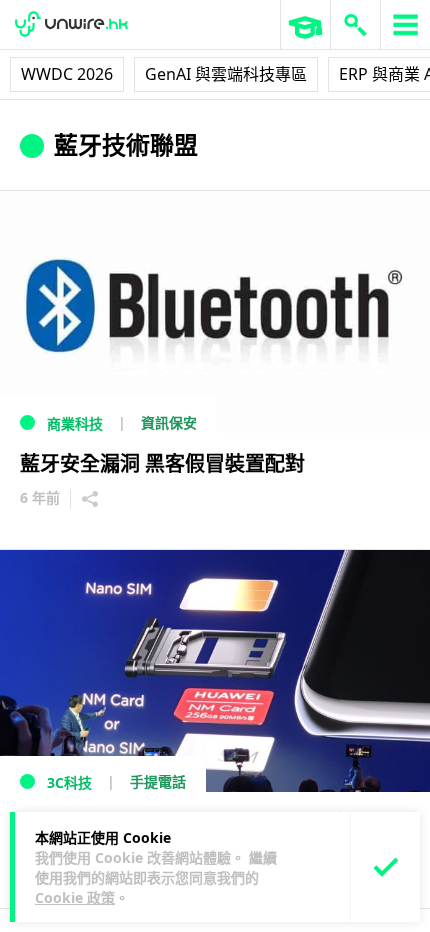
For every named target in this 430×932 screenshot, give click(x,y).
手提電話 (158, 781)
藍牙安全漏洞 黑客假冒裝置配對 (162, 463)
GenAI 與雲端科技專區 (226, 74)
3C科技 (69, 782)
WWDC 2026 (67, 74)
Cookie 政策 (75, 897)
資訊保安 (169, 422)
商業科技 (75, 423)
